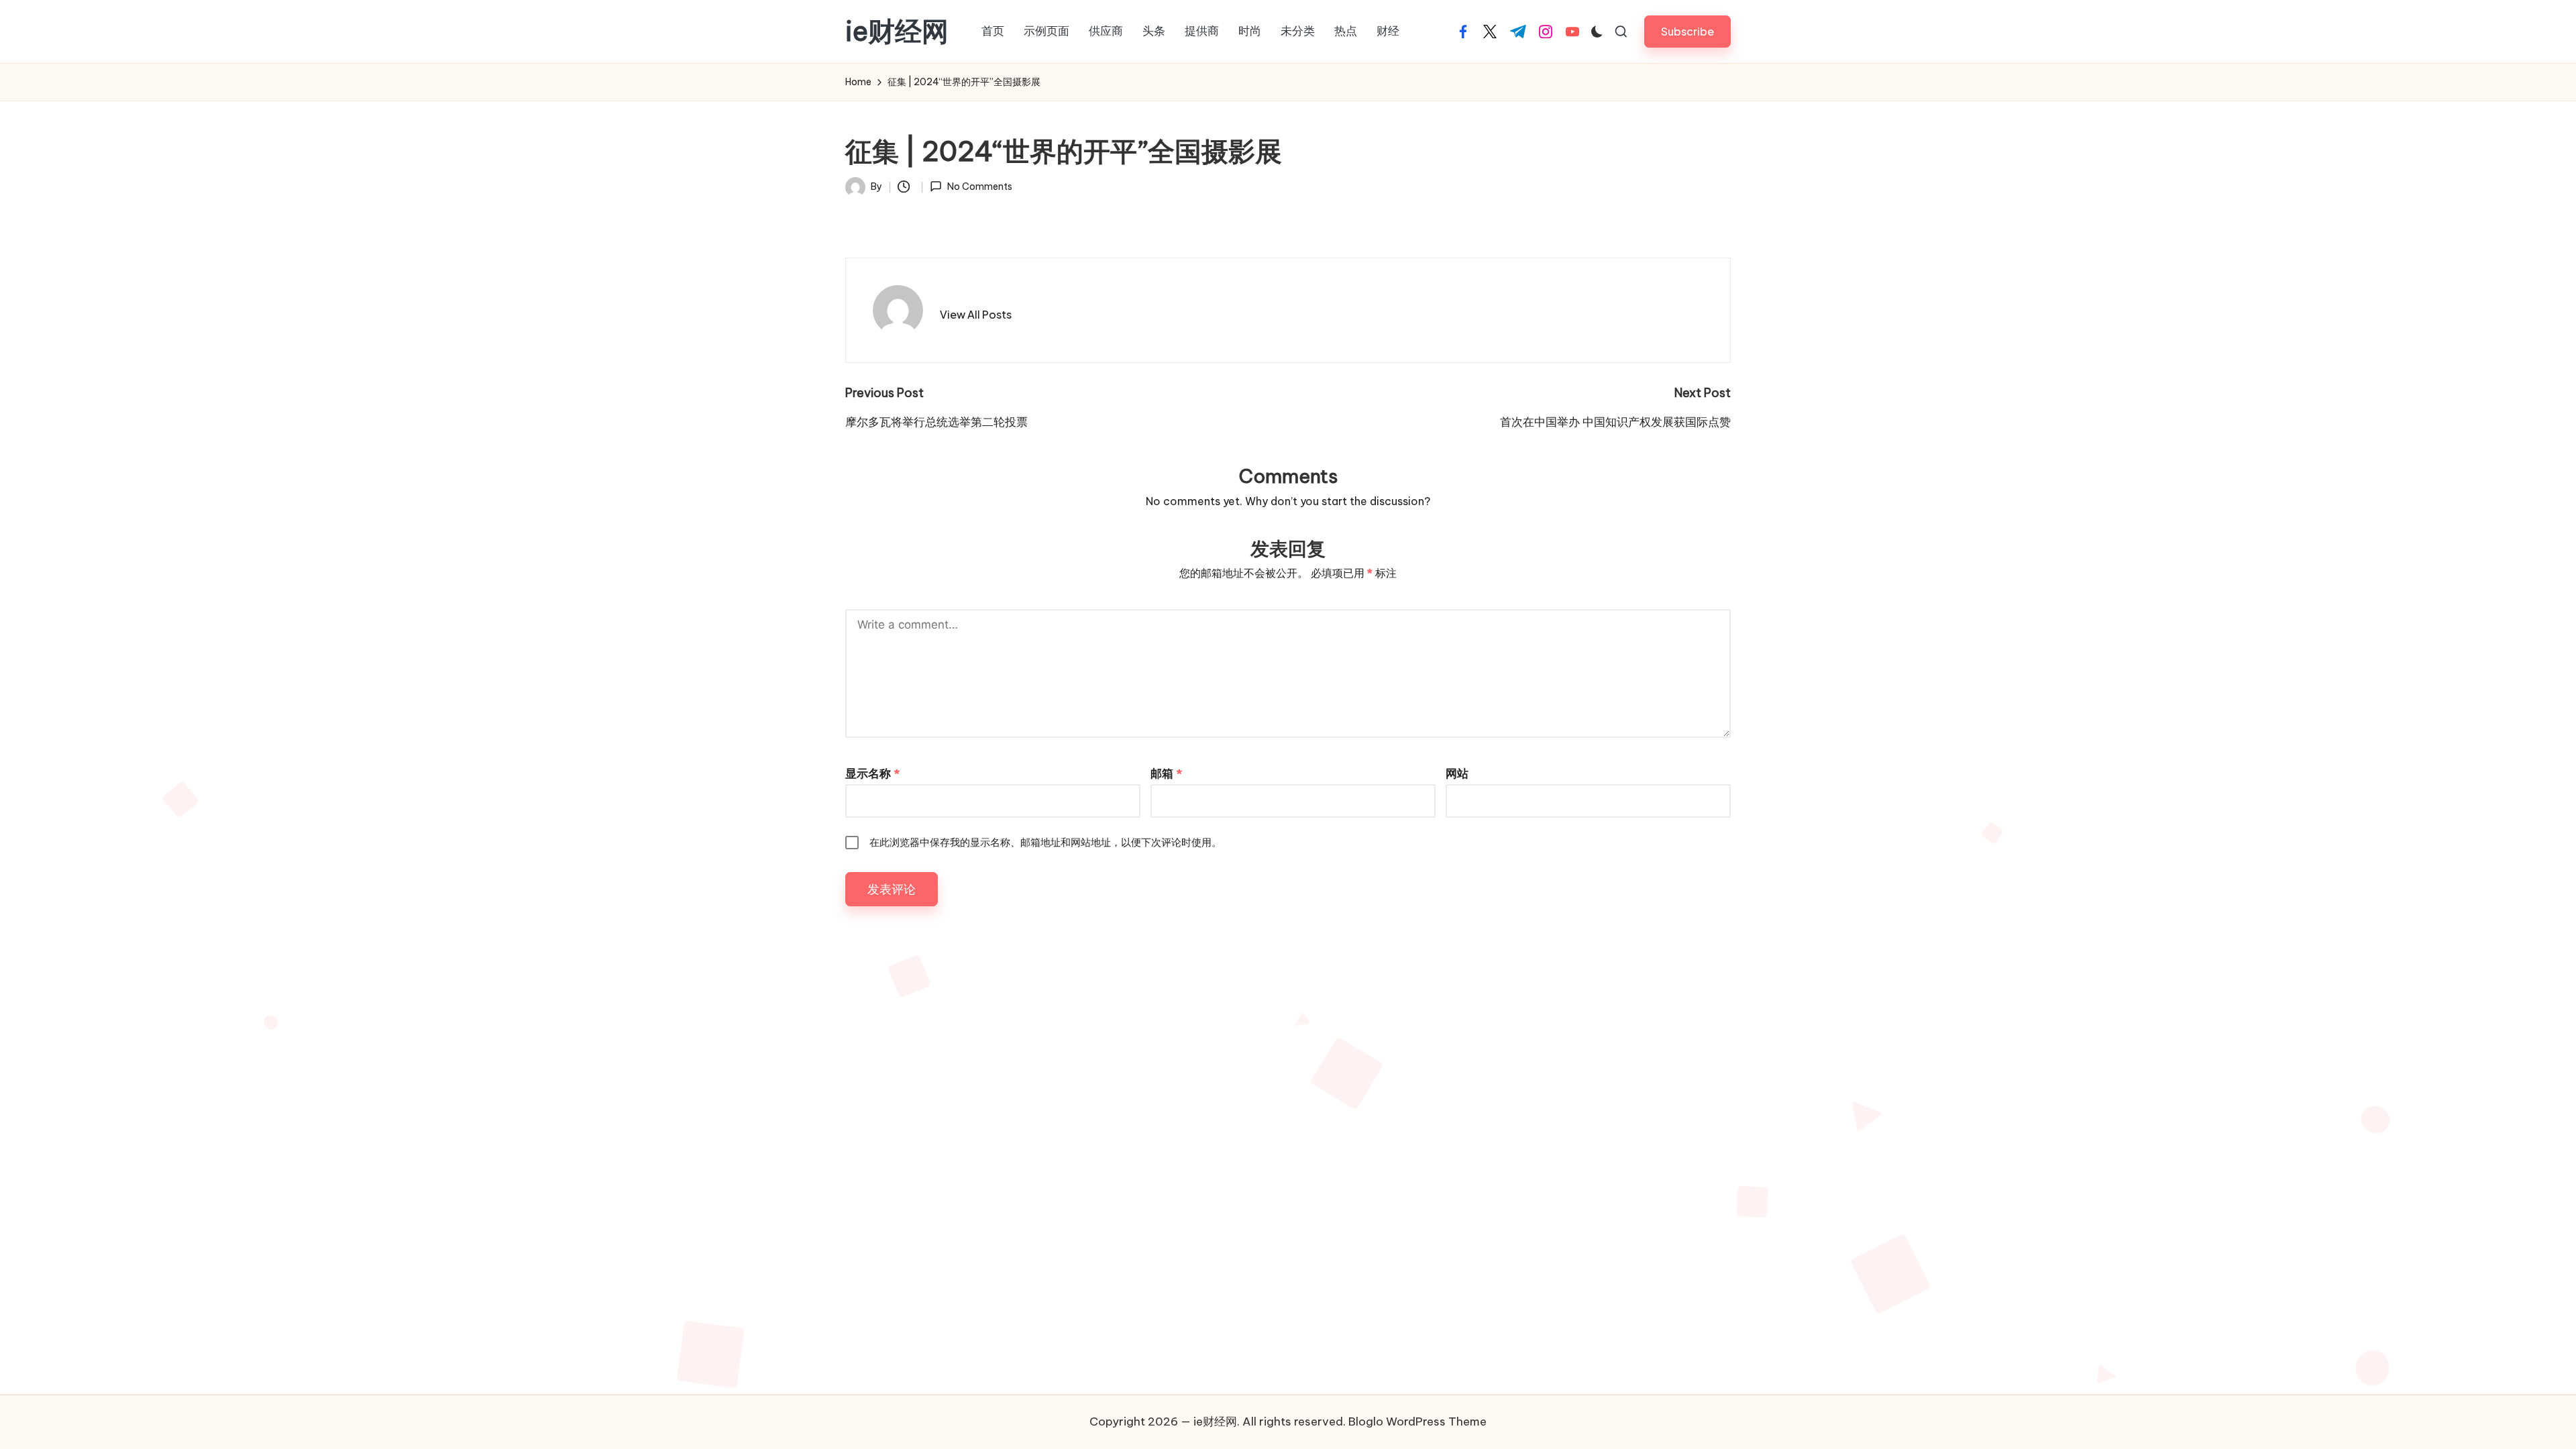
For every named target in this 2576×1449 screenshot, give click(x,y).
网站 (1457, 773)
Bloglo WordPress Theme (1417, 1421)
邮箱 (1166, 773)
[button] (1687, 31)
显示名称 (872, 773)
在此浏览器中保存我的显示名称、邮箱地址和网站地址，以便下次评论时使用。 (1045, 842)
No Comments (979, 186)
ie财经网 (897, 32)
